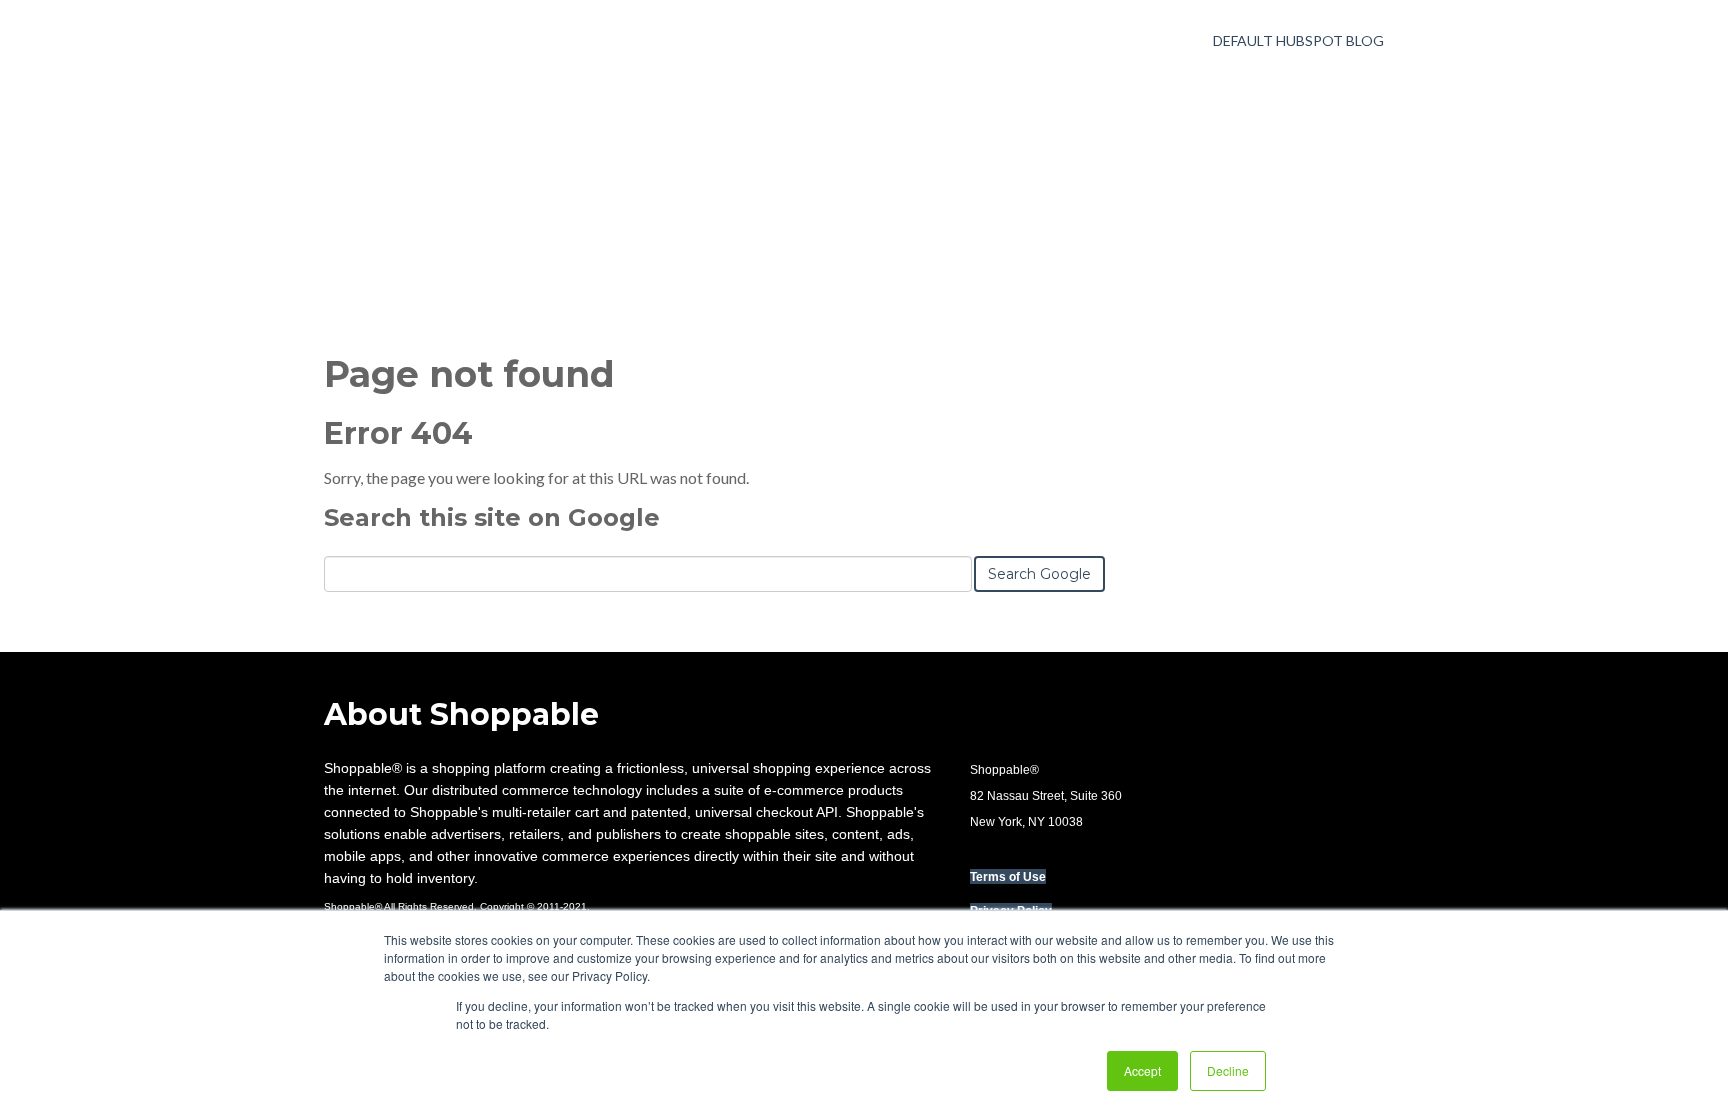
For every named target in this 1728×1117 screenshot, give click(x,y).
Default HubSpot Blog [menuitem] (1298, 40)
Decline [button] (1228, 1070)
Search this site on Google (492, 517)
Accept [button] (1142, 1070)
